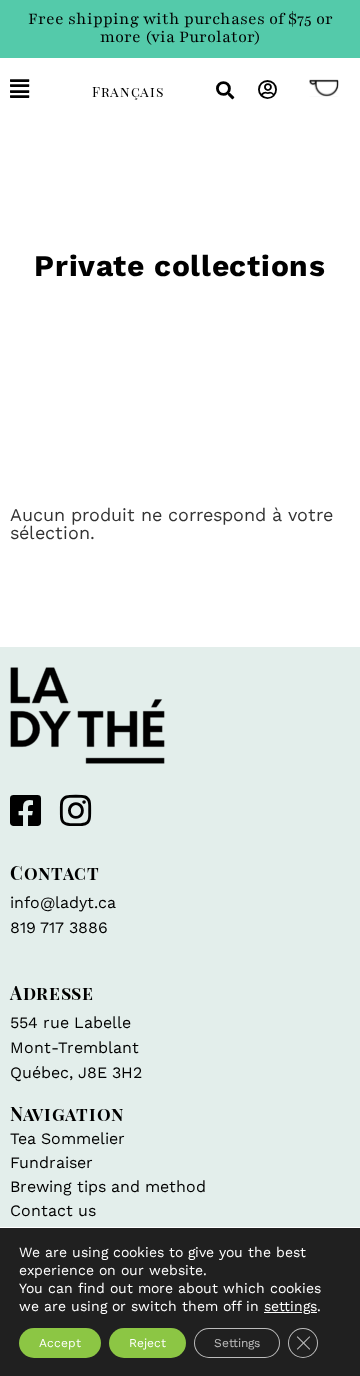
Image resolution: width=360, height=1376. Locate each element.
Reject (147, 1343)
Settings (237, 1343)
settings (290, 1306)
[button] (36, 89)
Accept (60, 1343)
